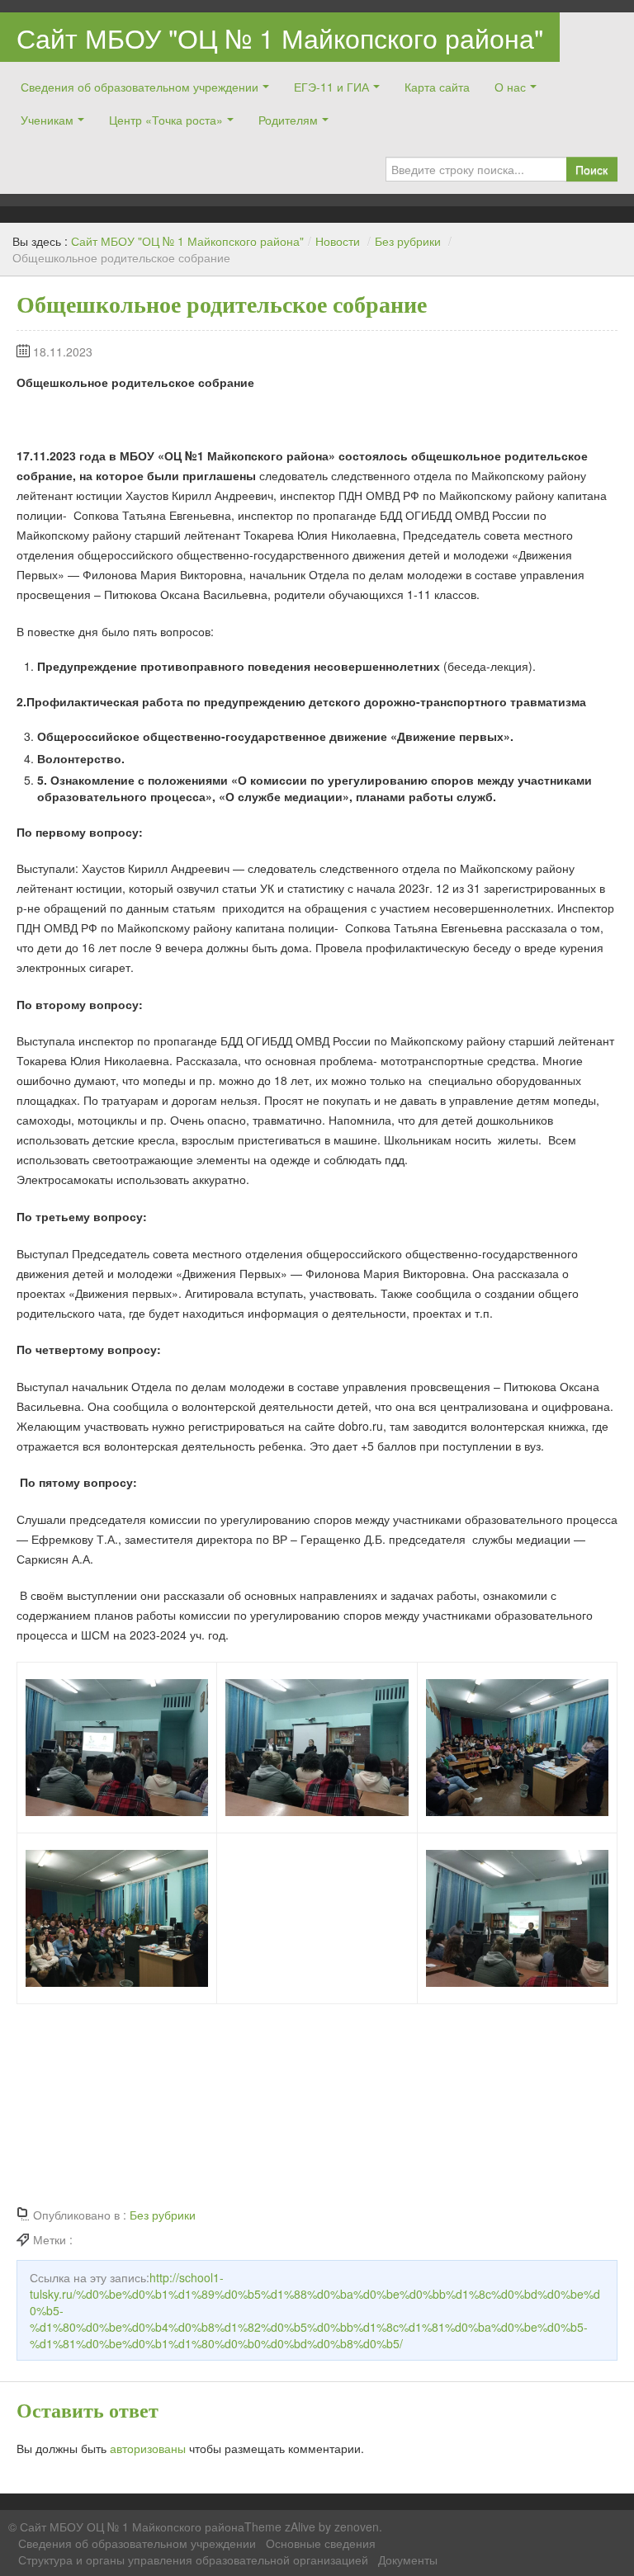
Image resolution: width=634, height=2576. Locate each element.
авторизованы (148, 2448)
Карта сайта (437, 87)
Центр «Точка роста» (166, 120)
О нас (510, 87)
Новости (338, 241)
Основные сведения (321, 2543)
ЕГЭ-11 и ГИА (331, 87)
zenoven (357, 2526)
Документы (408, 2559)
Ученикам (47, 120)
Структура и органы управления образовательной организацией (193, 2559)
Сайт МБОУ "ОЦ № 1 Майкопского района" (280, 37)
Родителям (288, 120)
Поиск (591, 169)
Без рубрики (408, 241)
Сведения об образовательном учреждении (140, 87)
